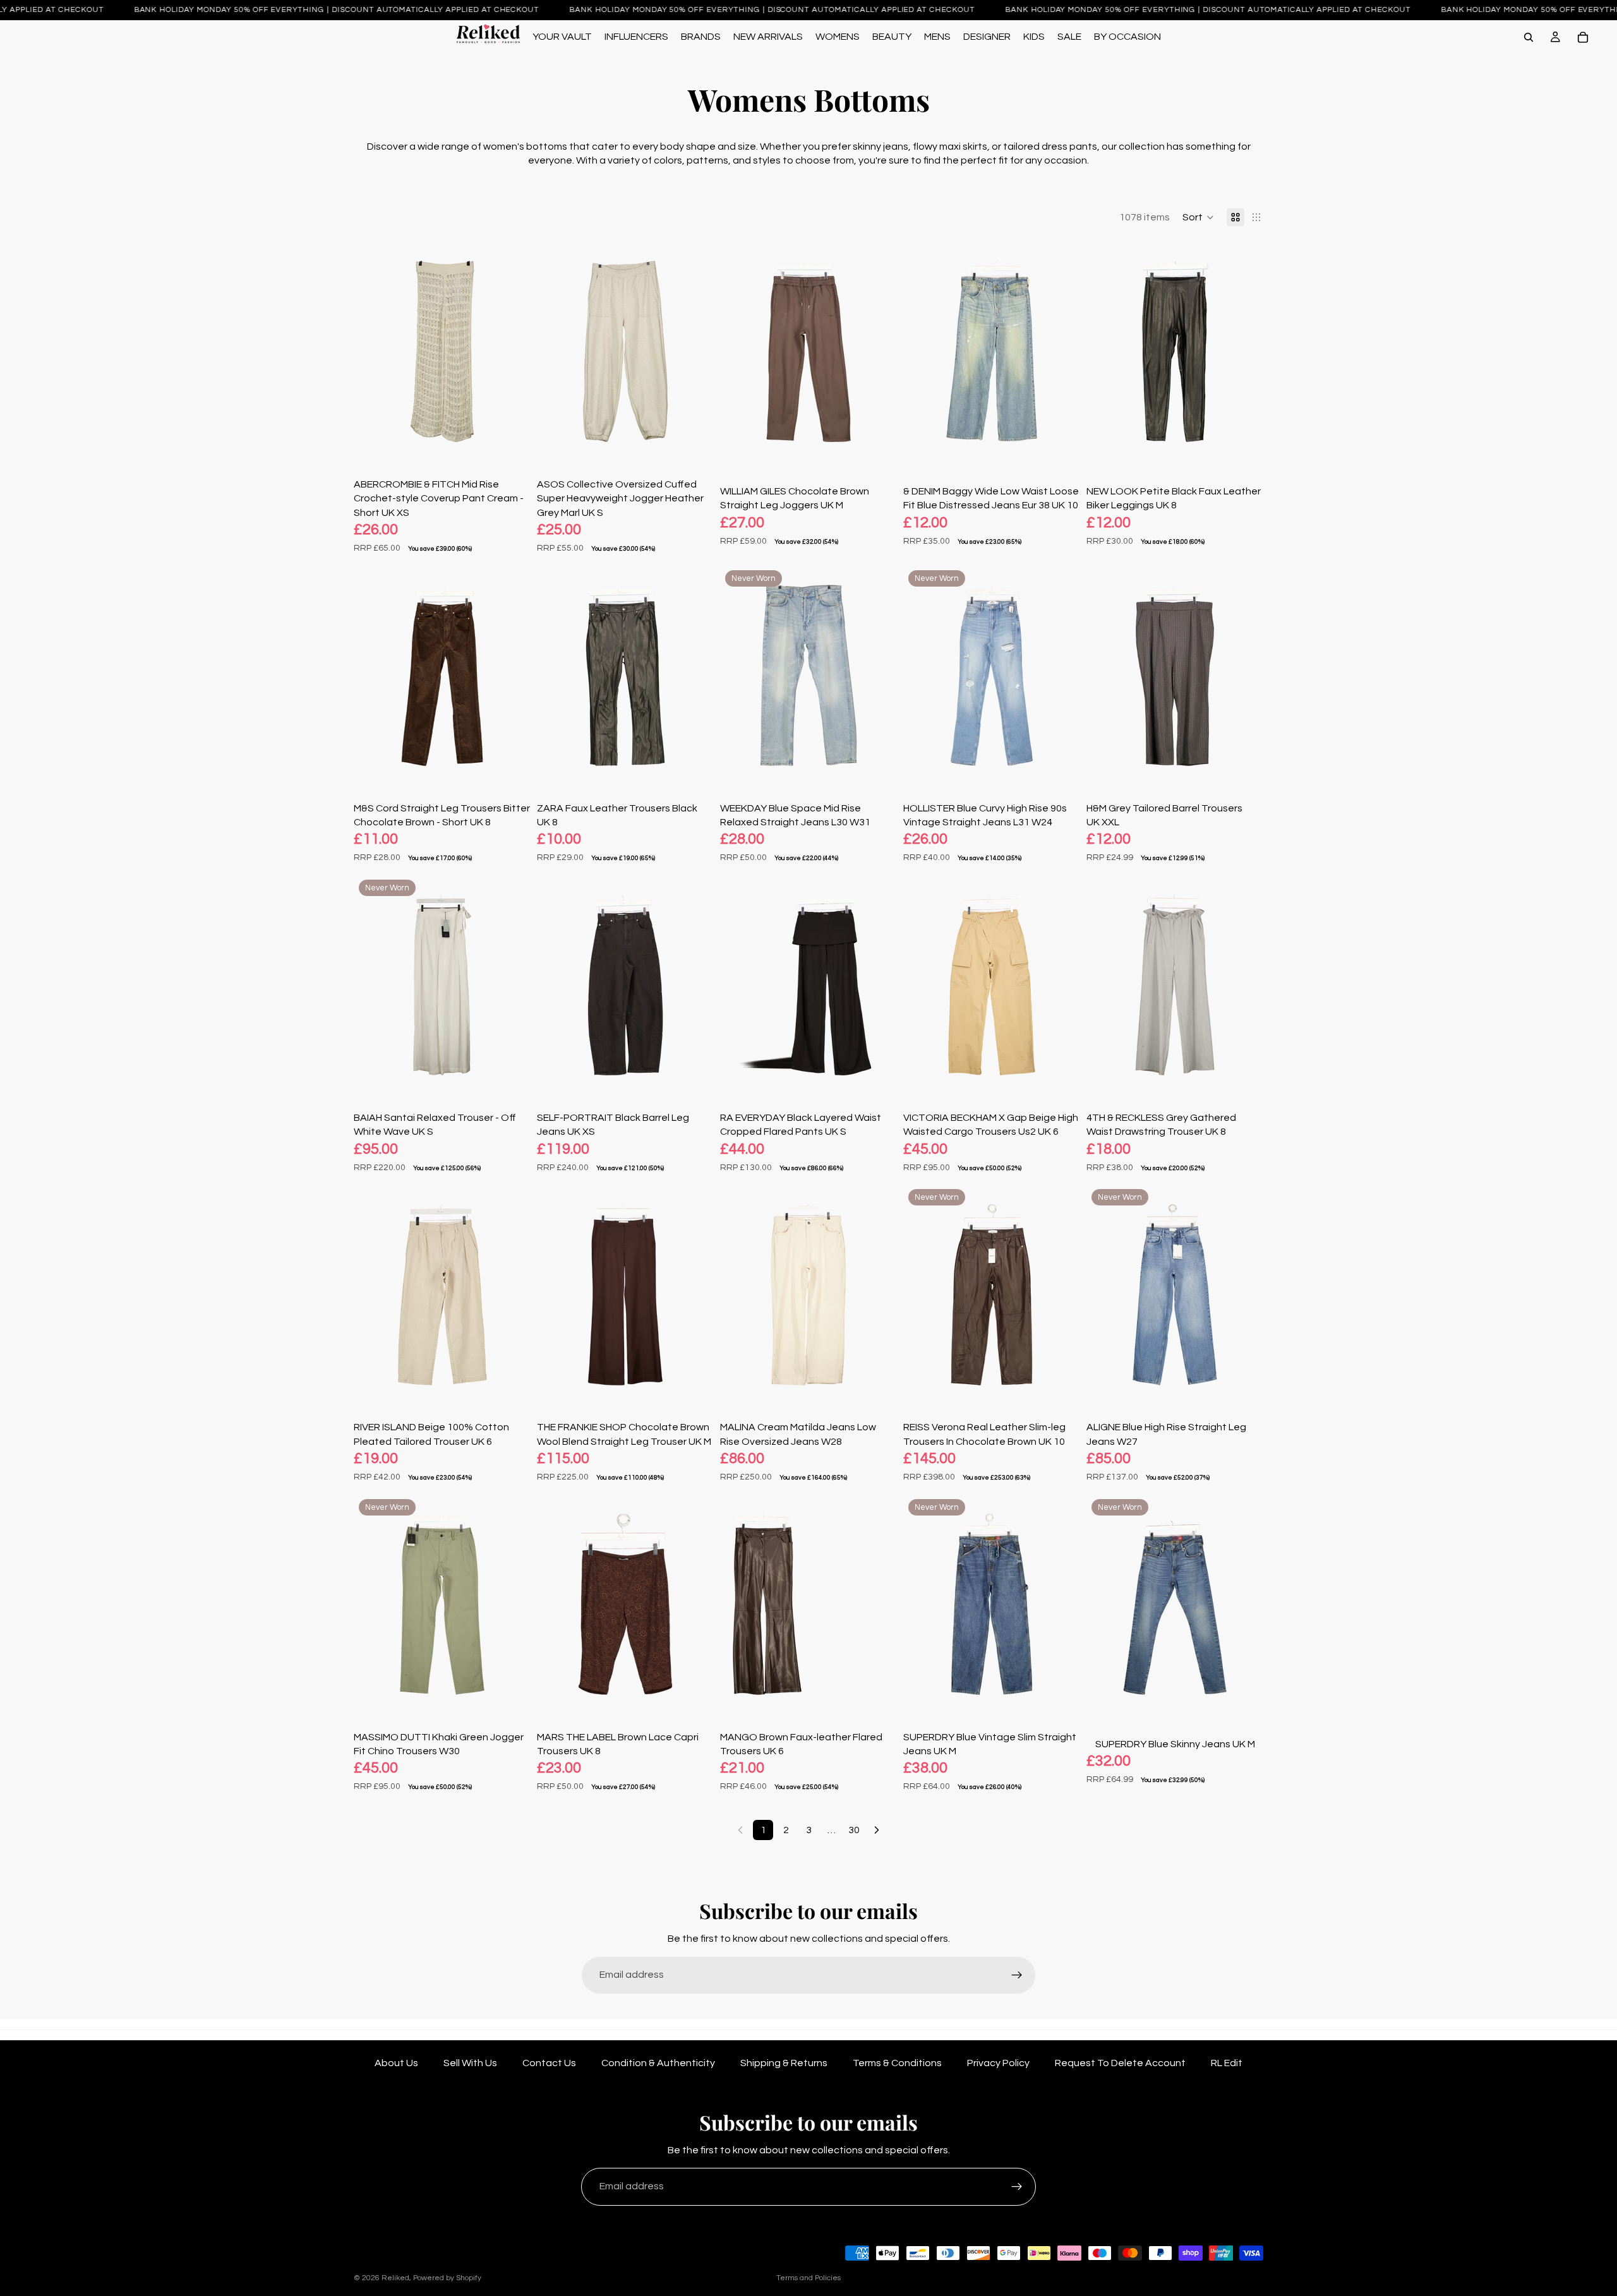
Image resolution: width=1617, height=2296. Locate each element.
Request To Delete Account (1120, 2063)
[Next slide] (512, 352)
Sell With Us (470, 2063)
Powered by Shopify (447, 2278)
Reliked (395, 2278)
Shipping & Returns (784, 2063)
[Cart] (1583, 37)
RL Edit (1227, 2063)
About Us (396, 2063)
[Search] (1529, 37)
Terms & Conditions (897, 2063)
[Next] (877, 1830)
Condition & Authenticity (658, 2063)
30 (854, 1830)
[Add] (511, 443)
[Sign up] (1017, 1975)
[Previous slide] (373, 352)
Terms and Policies (808, 2278)
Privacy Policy (998, 2063)
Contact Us (549, 2063)
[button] (1198, 217)
